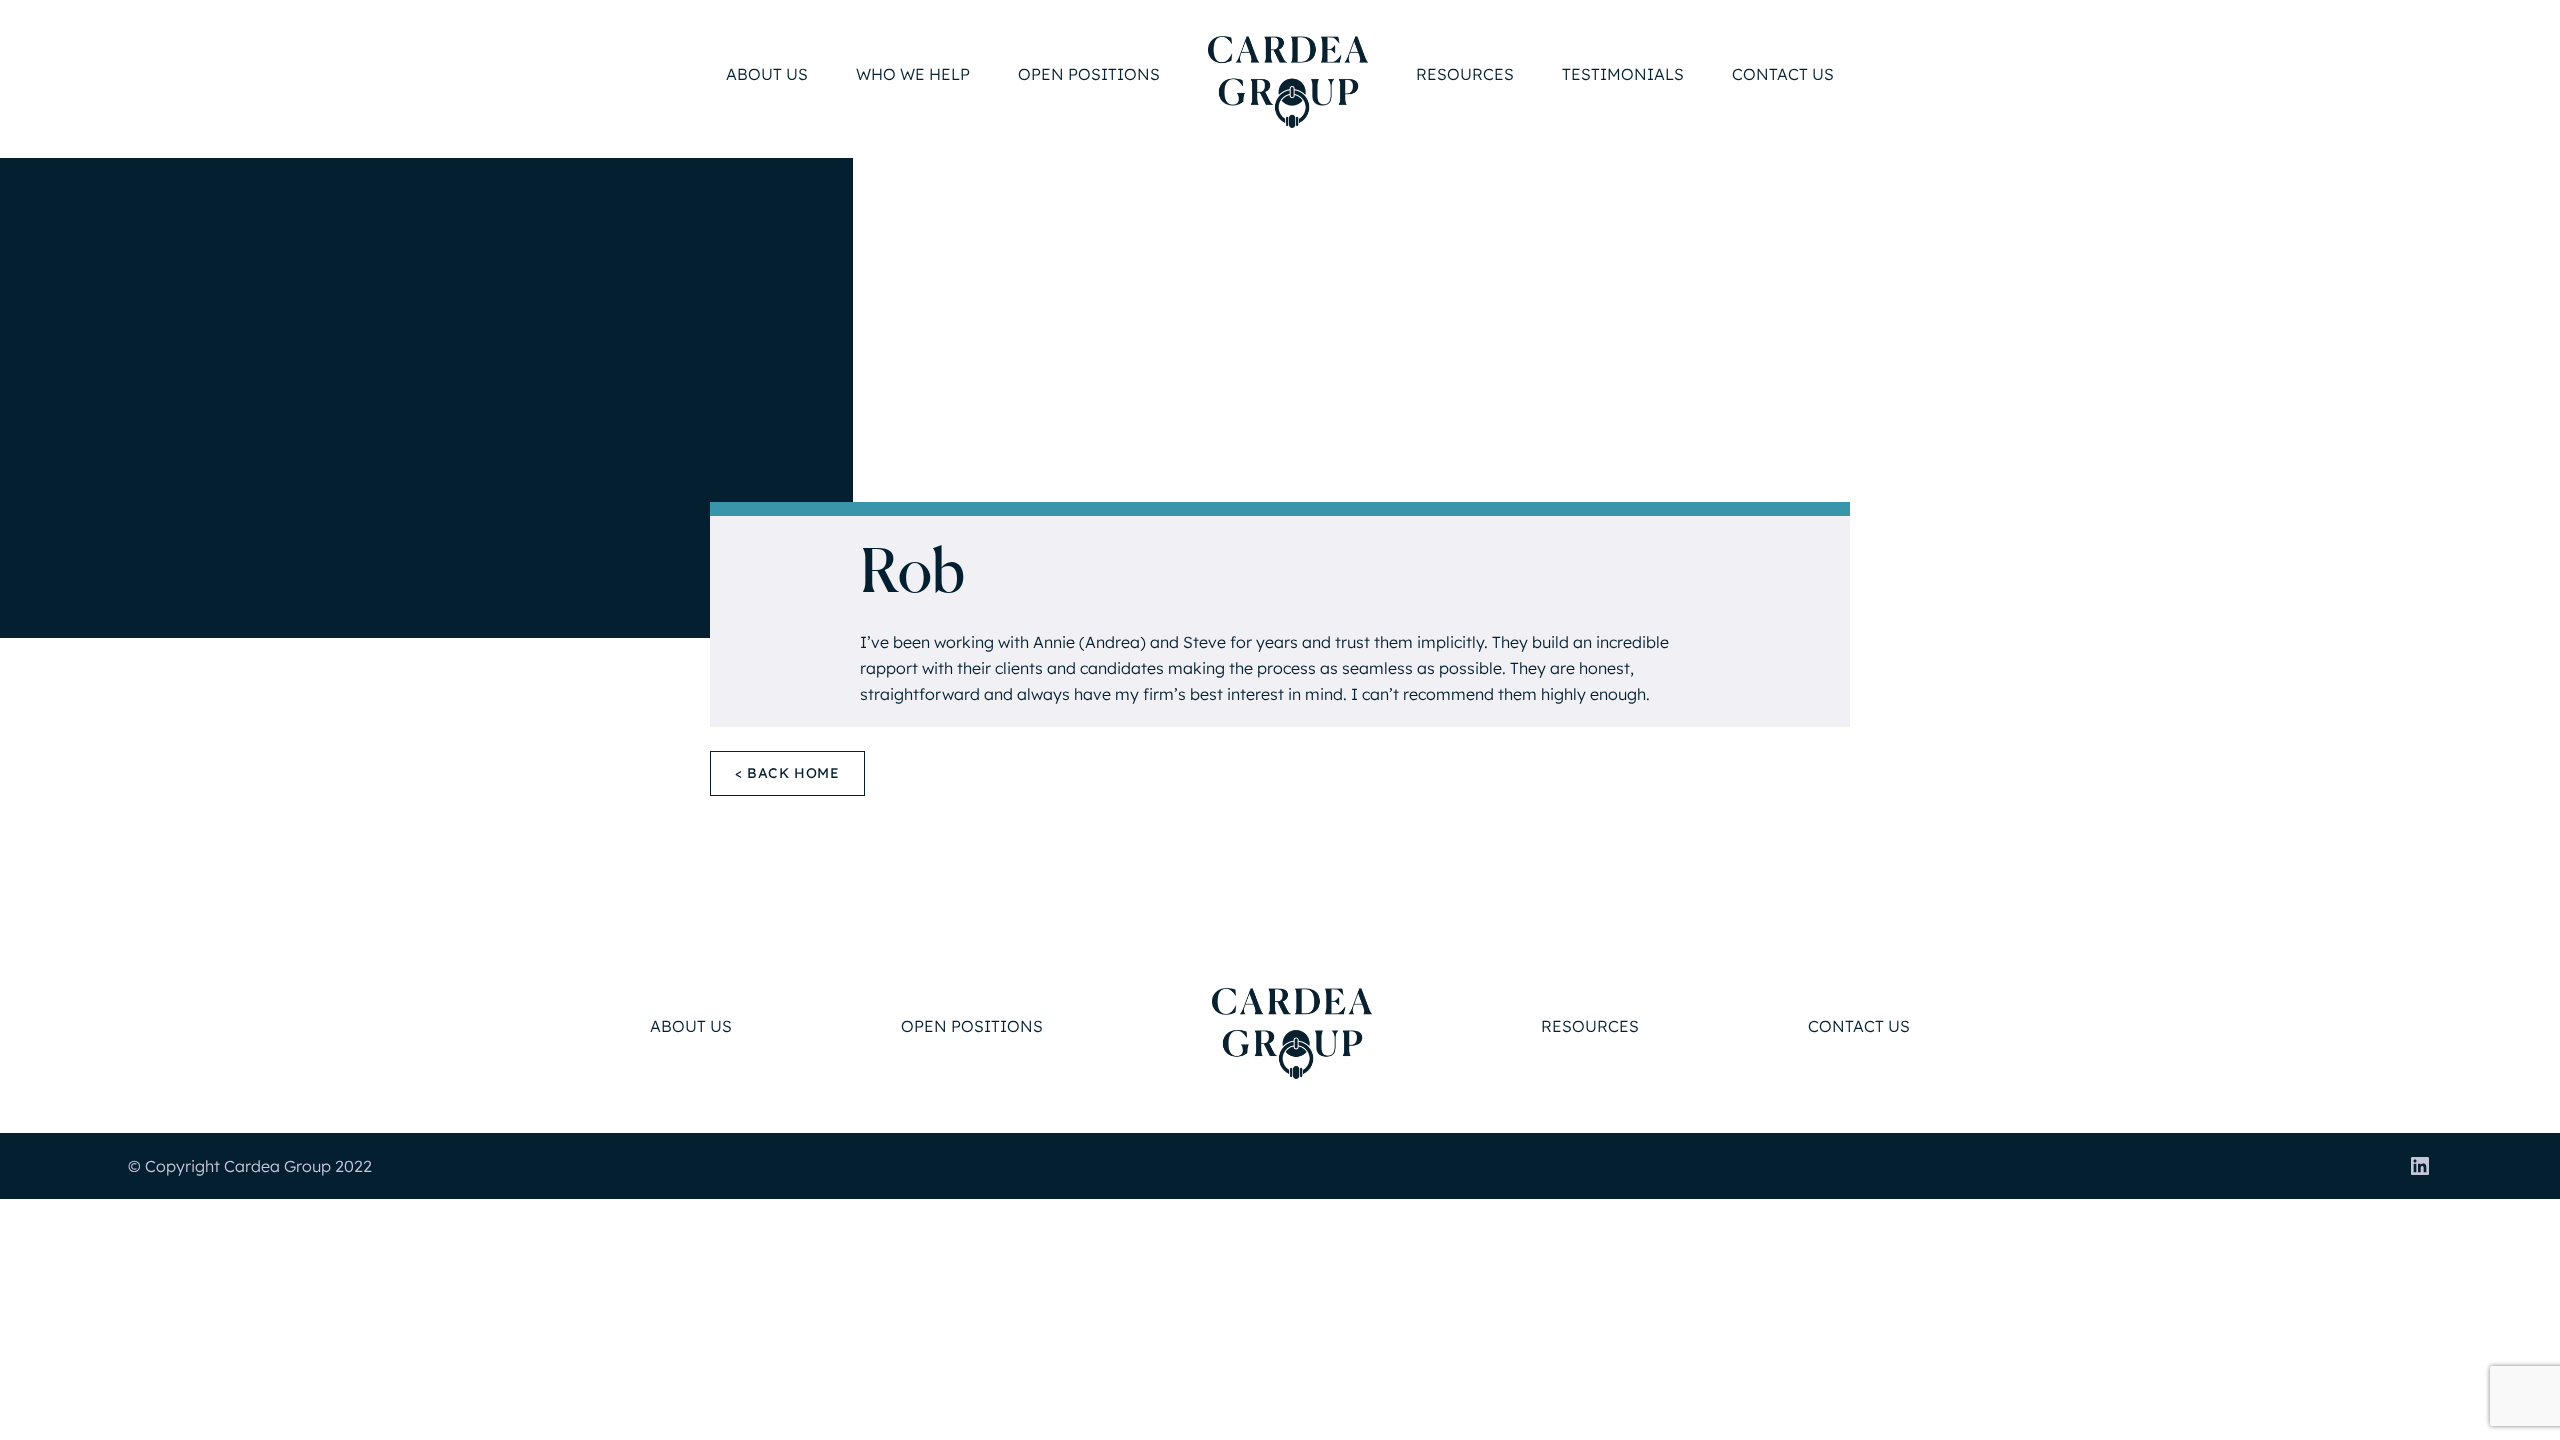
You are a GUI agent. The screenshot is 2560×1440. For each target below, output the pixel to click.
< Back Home (787, 773)
